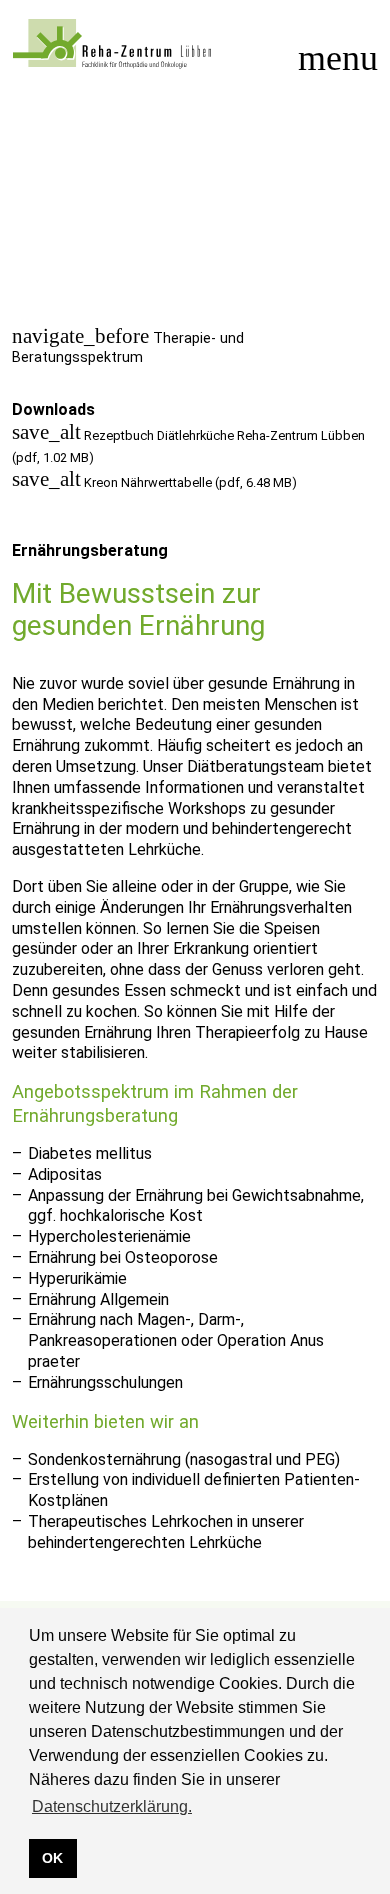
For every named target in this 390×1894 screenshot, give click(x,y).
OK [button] (52, 1858)
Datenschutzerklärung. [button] (112, 1806)
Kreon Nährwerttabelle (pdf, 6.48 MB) (154, 482)
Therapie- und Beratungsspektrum (128, 348)
